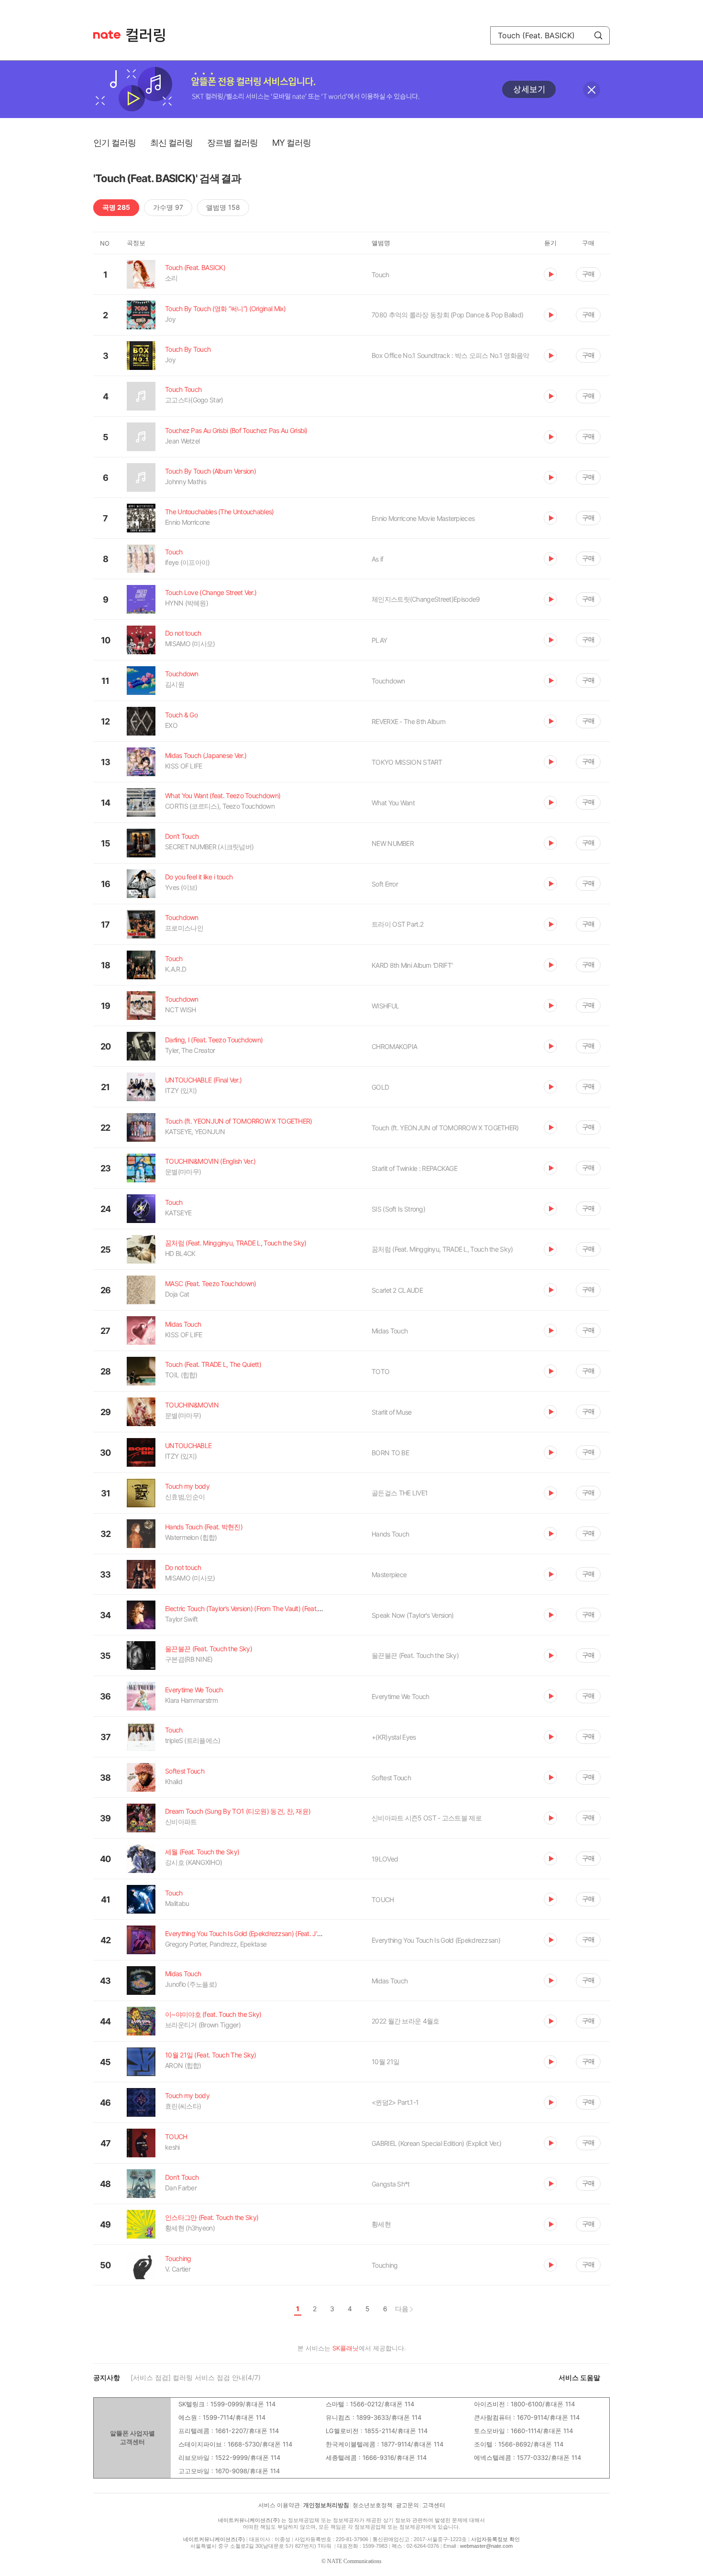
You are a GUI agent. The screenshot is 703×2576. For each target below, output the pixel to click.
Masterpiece (389, 1575)
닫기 (592, 90)
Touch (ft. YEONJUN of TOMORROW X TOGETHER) (445, 1128)
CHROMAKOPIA (394, 1046)
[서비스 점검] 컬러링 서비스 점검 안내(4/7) (196, 2377)
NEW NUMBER (393, 843)
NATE (107, 35)
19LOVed (385, 1859)
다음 (402, 2309)
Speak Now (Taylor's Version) (412, 1615)
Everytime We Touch (400, 1696)
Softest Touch (391, 1778)
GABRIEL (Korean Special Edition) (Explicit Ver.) (436, 2143)
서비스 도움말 (579, 2377)
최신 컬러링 (171, 143)
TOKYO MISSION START (407, 762)
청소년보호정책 (373, 2505)
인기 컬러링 (115, 143)
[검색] (598, 35)
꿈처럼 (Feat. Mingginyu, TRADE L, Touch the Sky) (442, 1249)
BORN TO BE (390, 1453)
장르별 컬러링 (232, 143)
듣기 (550, 274)
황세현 (381, 2224)
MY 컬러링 (291, 143)
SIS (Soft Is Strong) (398, 1209)
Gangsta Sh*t (391, 2184)
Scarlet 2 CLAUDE (397, 1290)
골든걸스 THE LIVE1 (400, 1493)
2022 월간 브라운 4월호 (406, 2021)
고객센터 (434, 2505)
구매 (588, 274)
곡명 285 (116, 207)
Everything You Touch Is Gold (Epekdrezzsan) (436, 1940)
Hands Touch (390, 1534)
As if (378, 559)
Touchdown (388, 681)
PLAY (379, 640)
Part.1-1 (395, 2102)
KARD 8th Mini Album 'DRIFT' (412, 965)
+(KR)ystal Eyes (394, 1737)
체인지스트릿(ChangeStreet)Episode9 (426, 599)
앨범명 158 (223, 207)
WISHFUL (385, 1006)
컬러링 (150, 35)
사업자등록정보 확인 (495, 2539)
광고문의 (407, 2505)
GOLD (380, 1087)
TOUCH (383, 1900)
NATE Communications (354, 2561)
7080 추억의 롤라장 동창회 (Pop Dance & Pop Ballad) (447, 315)
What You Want (393, 803)
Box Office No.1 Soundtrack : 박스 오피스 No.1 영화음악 (450, 355)
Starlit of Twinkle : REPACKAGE (414, 1168)
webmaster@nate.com (486, 2546)
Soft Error (385, 884)
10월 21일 (385, 2062)
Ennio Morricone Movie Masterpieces (423, 518)
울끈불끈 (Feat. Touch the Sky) (415, 1655)
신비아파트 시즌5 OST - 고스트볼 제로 (427, 1818)
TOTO (380, 1371)
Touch (380, 275)
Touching (384, 2265)
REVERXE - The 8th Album (408, 721)
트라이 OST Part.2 (397, 924)
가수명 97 (168, 207)
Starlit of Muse (392, 1412)
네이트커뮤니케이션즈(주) (249, 2520)
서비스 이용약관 (279, 2505)
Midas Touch (390, 1331)
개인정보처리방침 (326, 2505)
